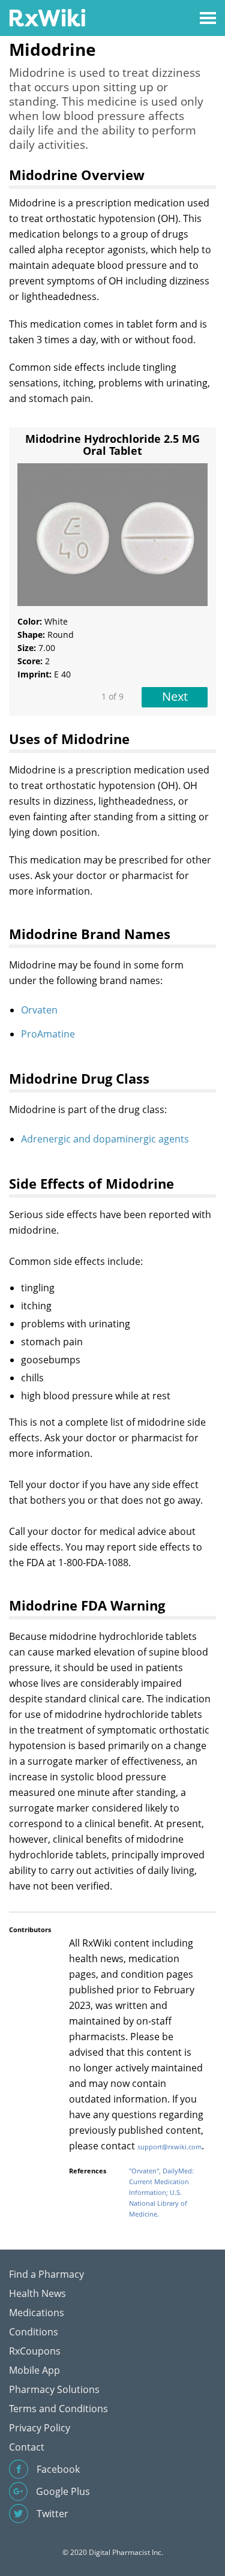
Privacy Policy (40, 2428)
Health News (37, 2293)
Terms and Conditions (58, 2409)
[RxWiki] (47, 17)
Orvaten (39, 1010)
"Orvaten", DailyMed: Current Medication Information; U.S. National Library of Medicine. (161, 2192)
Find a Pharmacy (46, 2274)
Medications (37, 2313)
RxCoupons (35, 2351)
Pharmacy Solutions (54, 2389)
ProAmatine (48, 1034)
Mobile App (34, 2370)
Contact (27, 2447)
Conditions (34, 2332)
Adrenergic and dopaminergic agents (105, 1139)
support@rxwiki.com (169, 2147)
